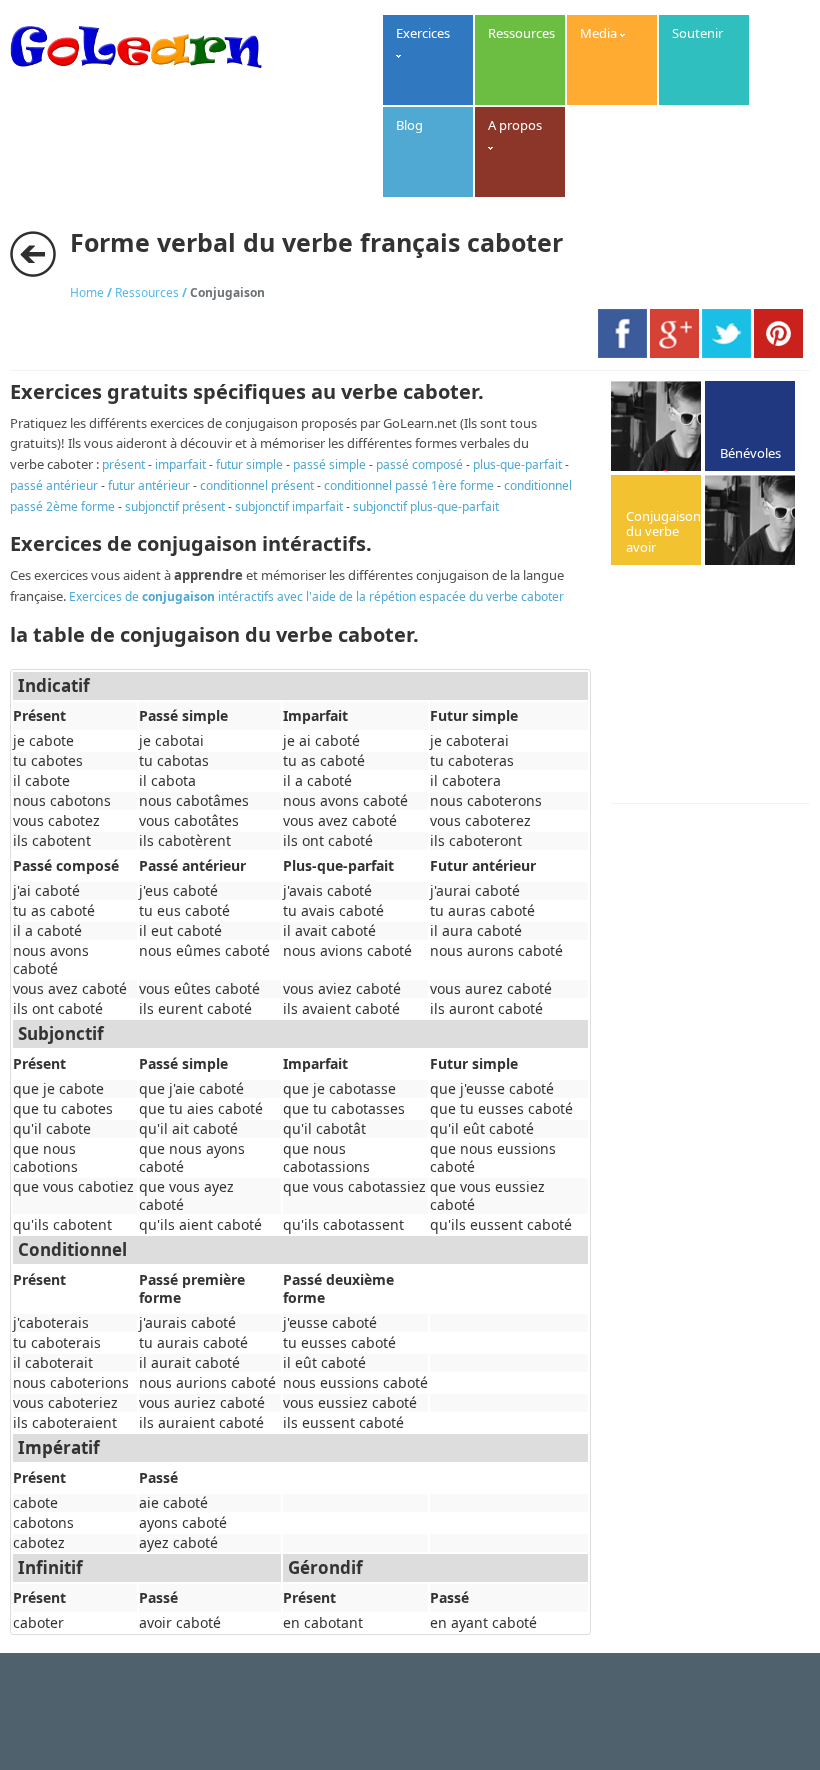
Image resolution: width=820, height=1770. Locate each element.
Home (87, 292)
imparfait (180, 464)
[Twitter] (726, 353)
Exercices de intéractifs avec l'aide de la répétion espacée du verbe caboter (316, 596)
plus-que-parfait (517, 464)
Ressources (147, 292)
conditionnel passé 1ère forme (409, 485)
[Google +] (674, 353)
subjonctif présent (175, 506)
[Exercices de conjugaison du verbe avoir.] (656, 520)
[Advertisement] (715, 686)
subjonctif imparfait (289, 506)
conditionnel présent (257, 485)
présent (123, 464)
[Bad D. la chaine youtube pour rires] (656, 426)
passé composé (419, 464)
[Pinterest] (778, 353)
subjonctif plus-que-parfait (426, 506)
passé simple (329, 464)
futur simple (249, 464)
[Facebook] (622, 353)
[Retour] (33, 254)
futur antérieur (149, 485)
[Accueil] (136, 77)
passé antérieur (54, 485)
